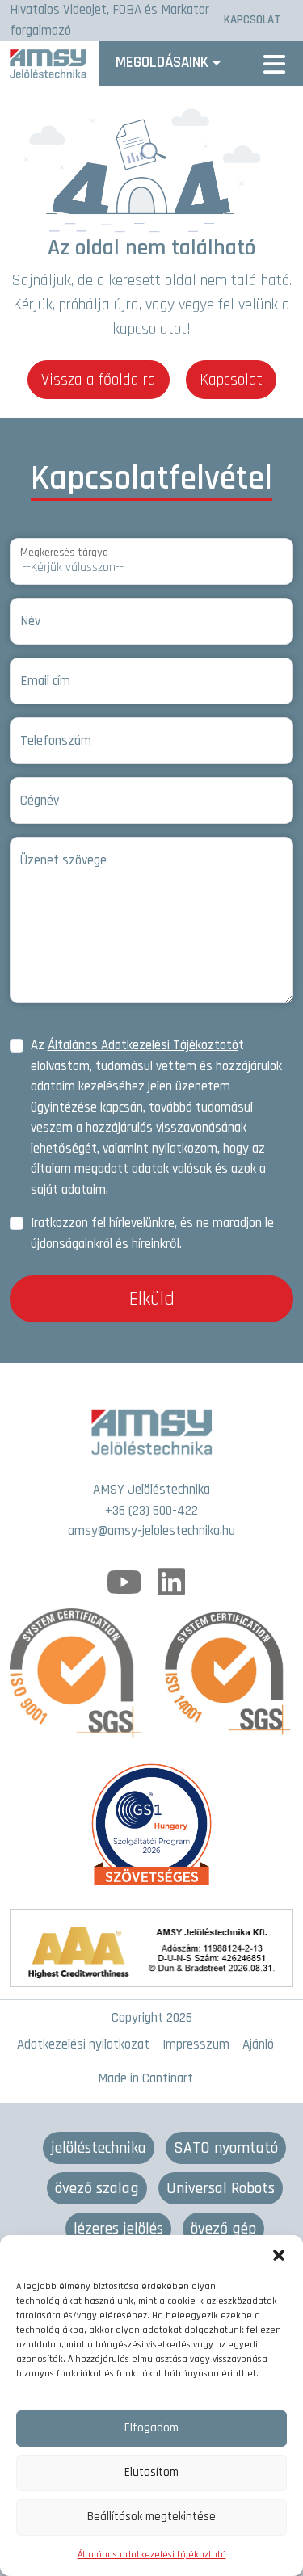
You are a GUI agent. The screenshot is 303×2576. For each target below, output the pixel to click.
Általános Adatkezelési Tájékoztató (143, 1045)
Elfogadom (151, 2428)
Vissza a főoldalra (99, 380)
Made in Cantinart (145, 2078)
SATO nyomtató (226, 2148)
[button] (279, 2255)
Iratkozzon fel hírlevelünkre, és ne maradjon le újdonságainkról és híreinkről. (152, 1233)
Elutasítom (151, 2472)
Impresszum (196, 2044)
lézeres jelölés (118, 2229)
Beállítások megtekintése (151, 2517)
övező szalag (97, 2188)
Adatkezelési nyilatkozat (83, 2044)
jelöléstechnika (99, 2148)
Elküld (152, 1299)
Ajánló (258, 2044)
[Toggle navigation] (274, 63)
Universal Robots (221, 2188)
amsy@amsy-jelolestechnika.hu (151, 1531)
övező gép (223, 2229)
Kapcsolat (231, 380)
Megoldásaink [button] (162, 63)
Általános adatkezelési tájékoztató (152, 2555)
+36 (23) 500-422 (151, 1511)
